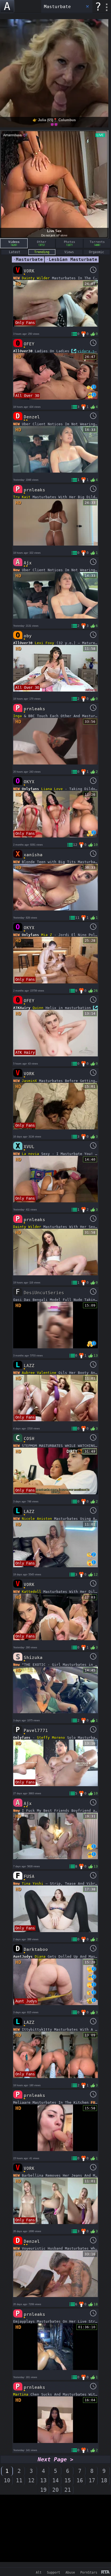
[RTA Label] (105, 2572)
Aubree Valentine (39, 1373)
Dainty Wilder (36, 278)
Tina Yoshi (33, 1884)
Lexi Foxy (44, 643)
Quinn (38, 1008)
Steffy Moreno (51, 1738)
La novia (30, 1154)
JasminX (29, 1081)
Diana (40, 1957)
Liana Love (52, 789)
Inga (18, 716)
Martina (21, 2394)
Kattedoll (32, 1592)
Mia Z (47, 935)
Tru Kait (22, 497)
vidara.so (87, 351)
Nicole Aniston (37, 1519)
